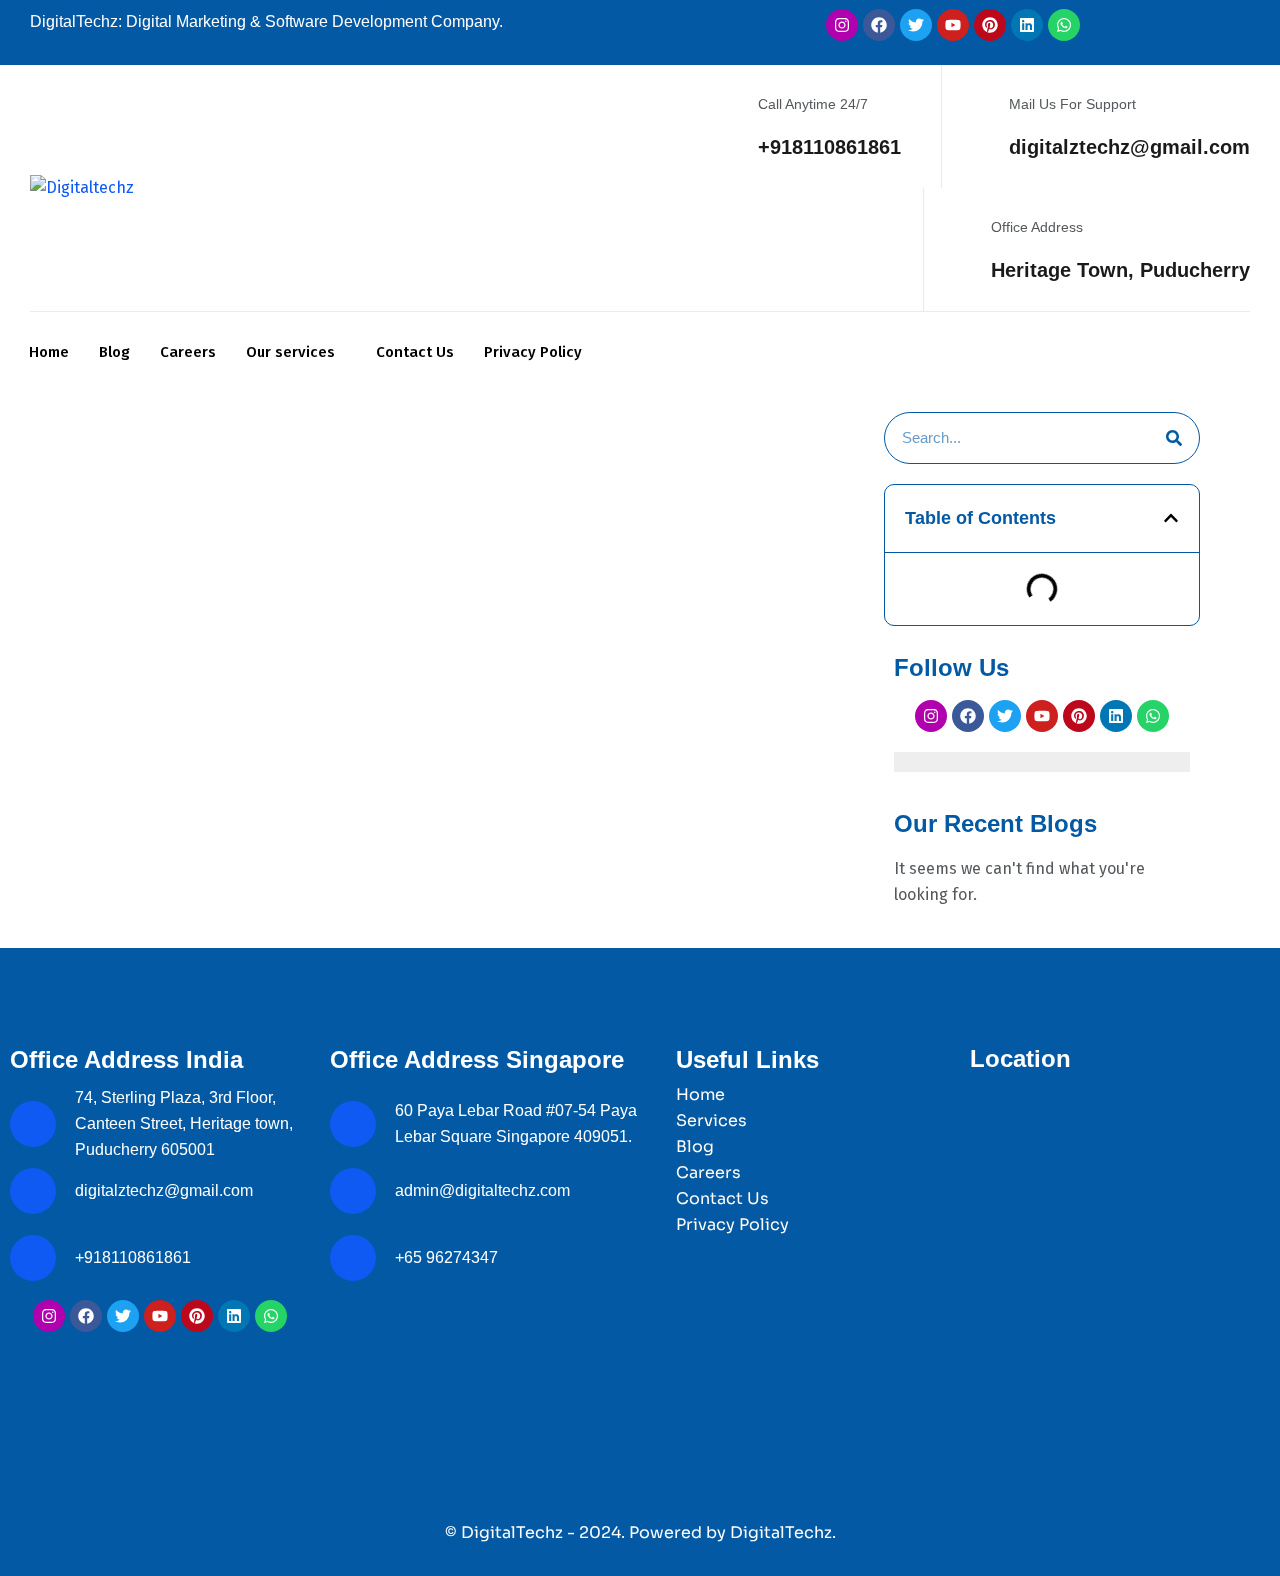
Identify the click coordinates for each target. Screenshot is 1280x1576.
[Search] (1174, 438)
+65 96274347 (446, 1257)
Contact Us (415, 352)
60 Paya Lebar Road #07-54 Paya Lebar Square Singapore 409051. (516, 1123)
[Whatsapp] (1064, 25)
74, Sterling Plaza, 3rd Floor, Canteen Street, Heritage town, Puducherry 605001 (184, 1123)
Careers (188, 352)
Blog (114, 352)
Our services (290, 352)
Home (49, 352)
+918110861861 (829, 147)
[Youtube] (953, 25)
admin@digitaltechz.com (484, 1190)
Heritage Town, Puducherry (1120, 270)
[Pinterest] (990, 25)
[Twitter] (916, 25)
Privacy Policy (533, 352)
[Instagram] (842, 25)
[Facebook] (879, 25)
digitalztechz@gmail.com (1129, 147)
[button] (1171, 518)
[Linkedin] (1027, 25)
